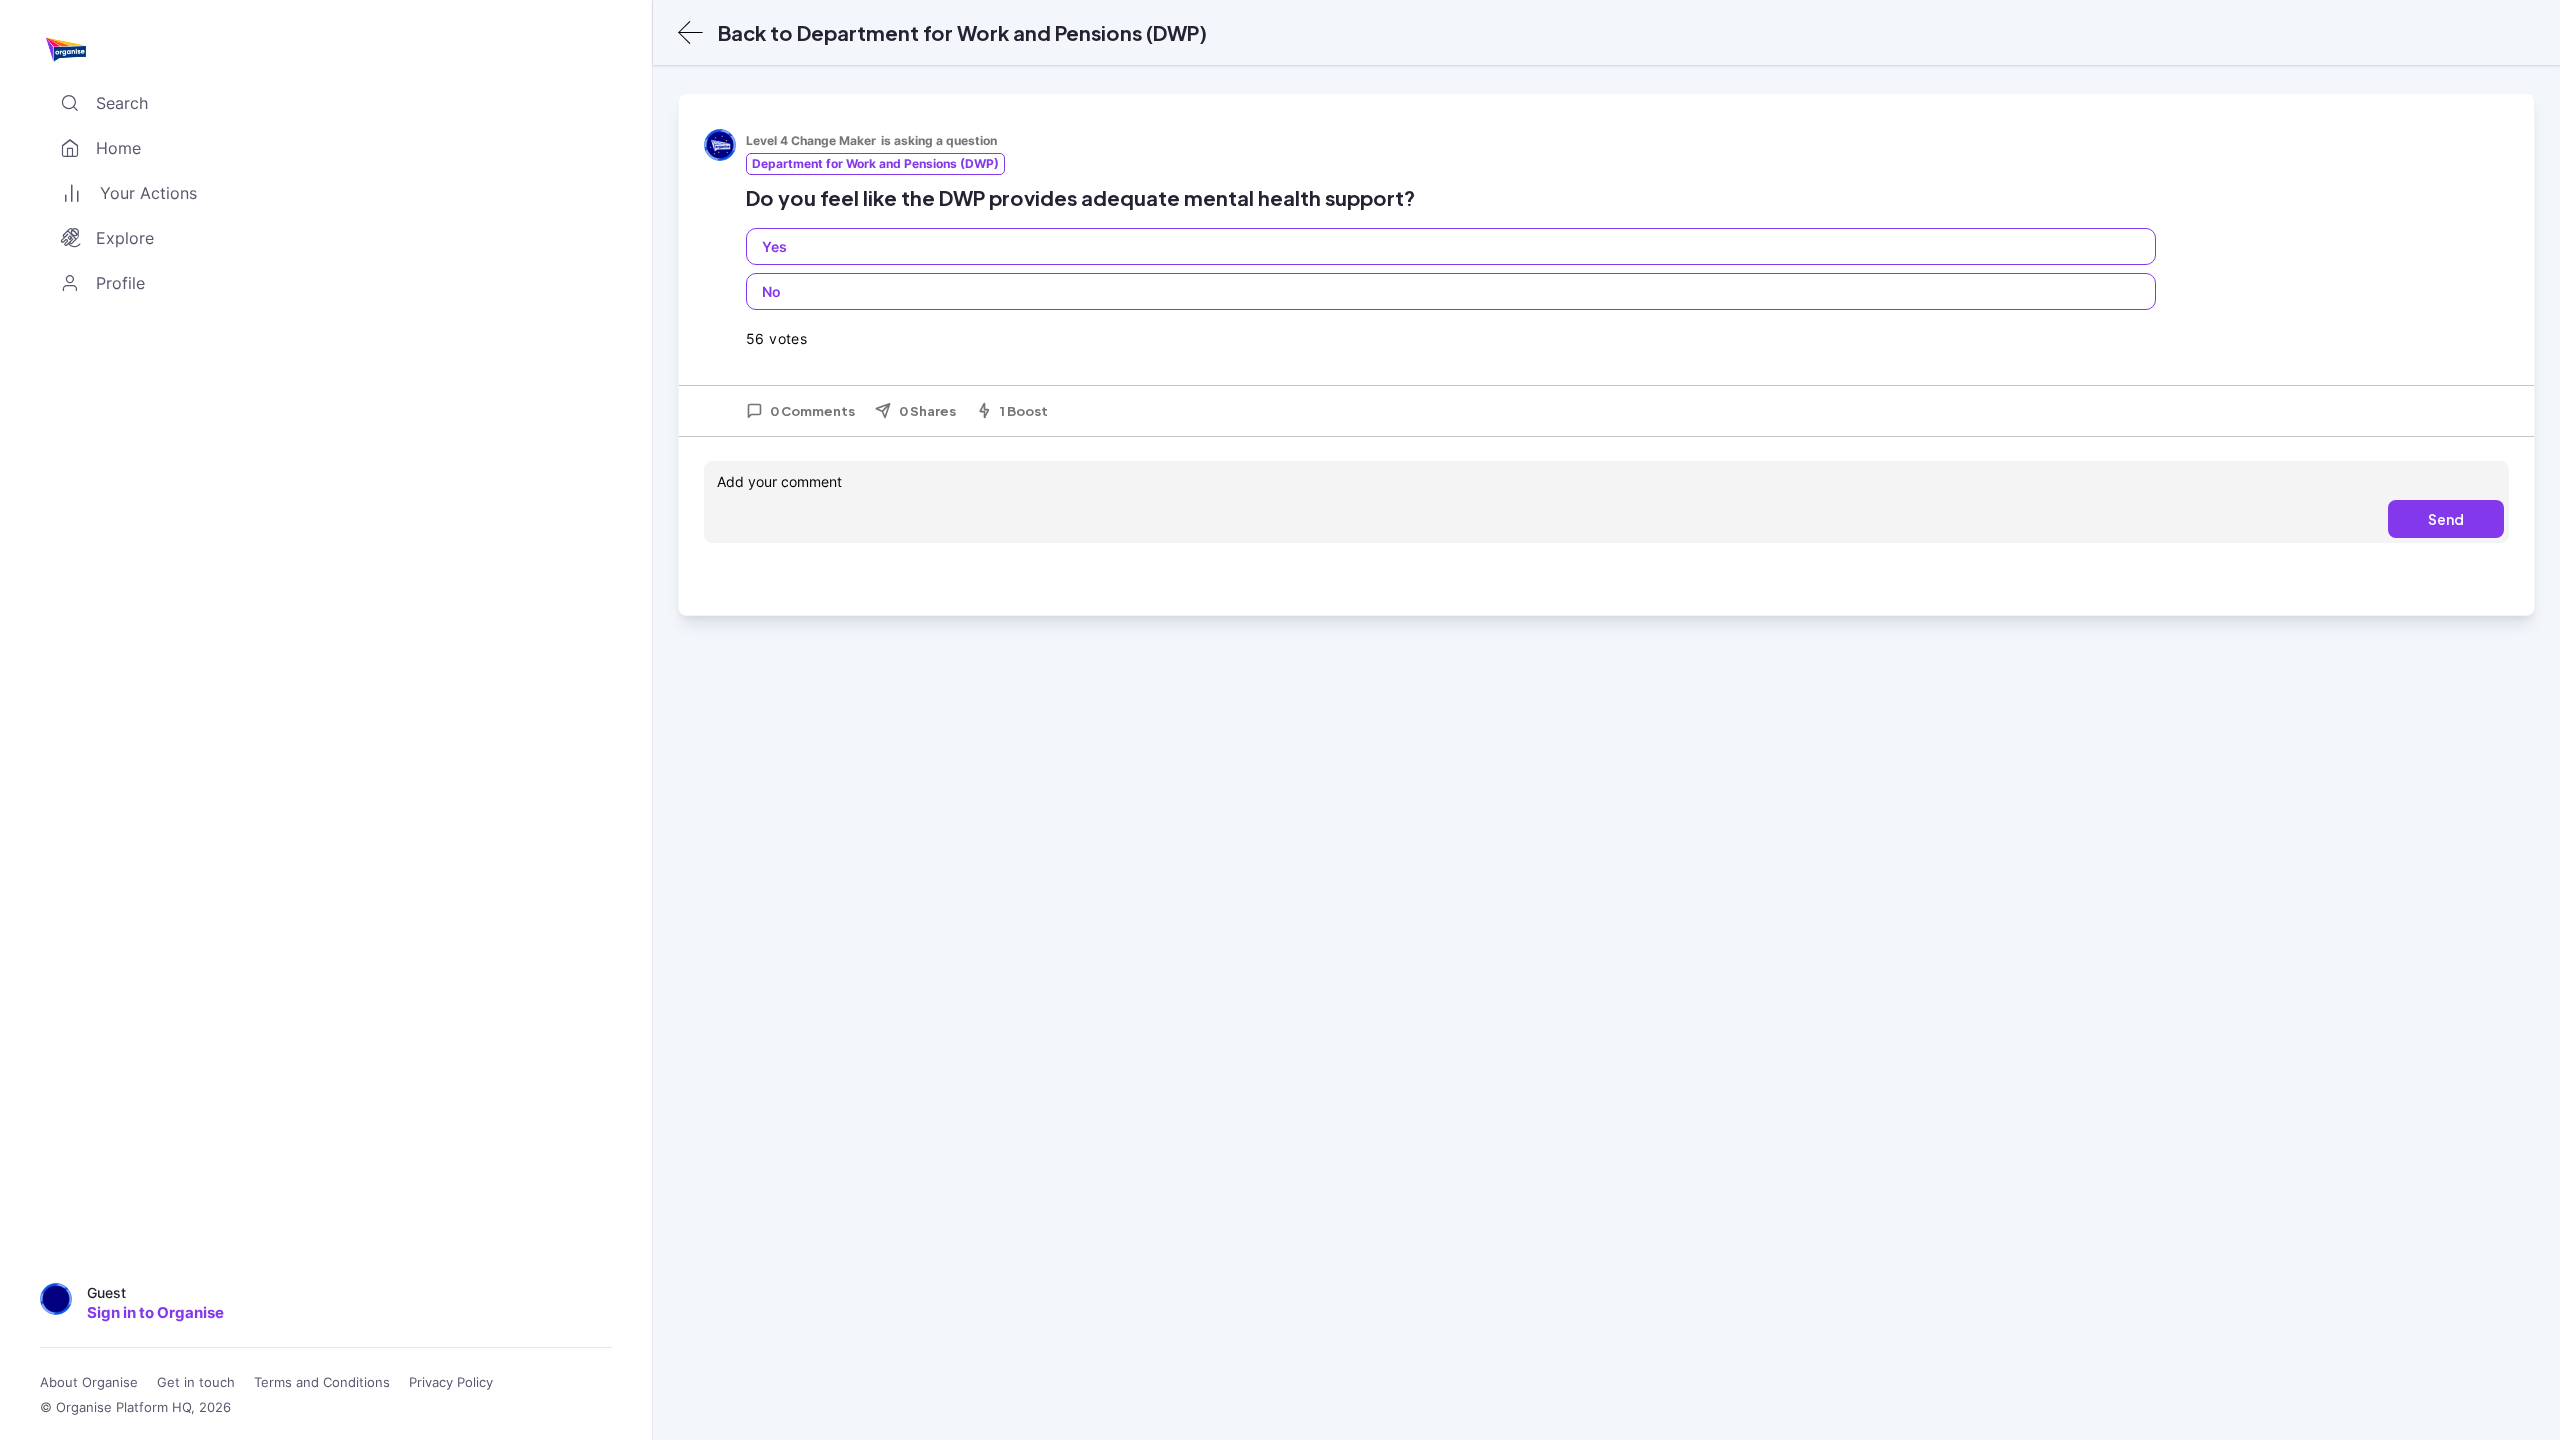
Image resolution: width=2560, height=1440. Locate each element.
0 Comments (812, 411)
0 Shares (927, 411)
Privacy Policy (451, 1382)
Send (2446, 519)
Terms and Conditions (322, 1382)
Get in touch (196, 1382)
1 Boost (1024, 411)
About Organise (89, 1382)
